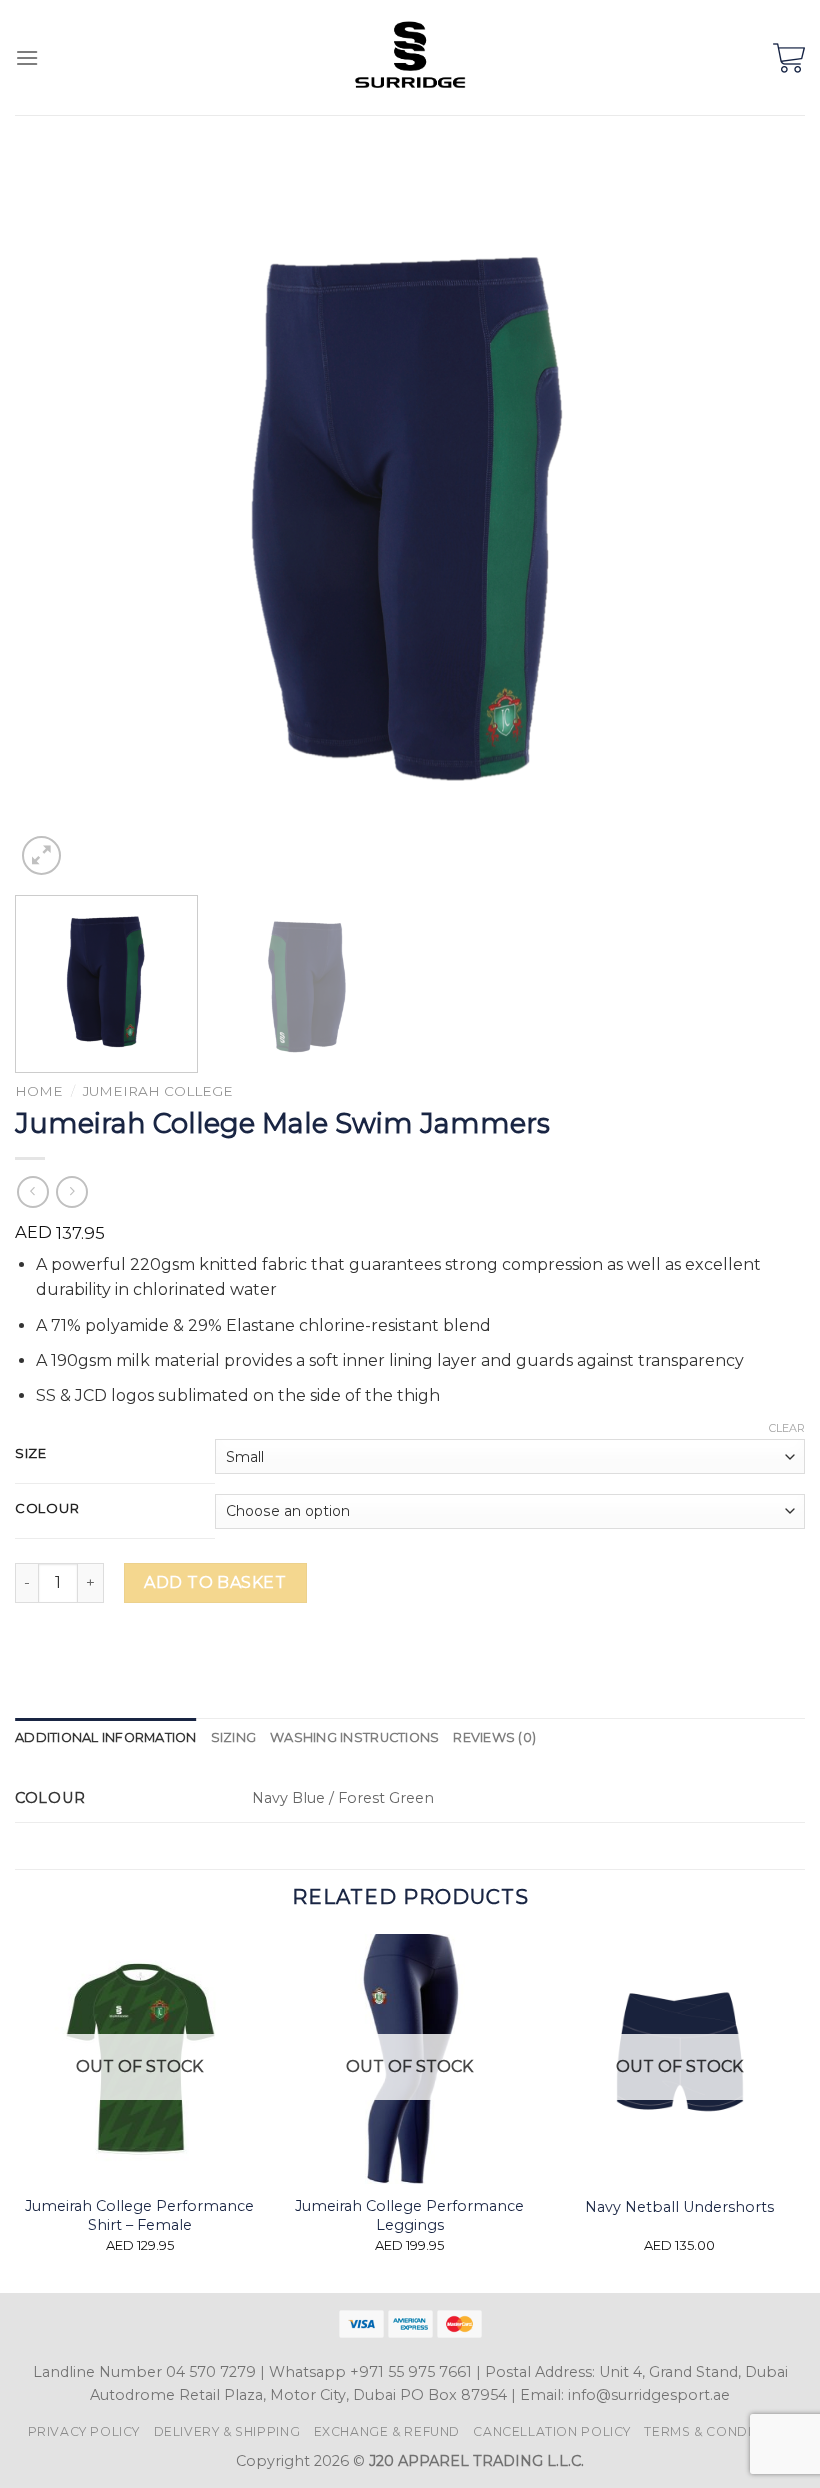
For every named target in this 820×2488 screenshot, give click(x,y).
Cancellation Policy (552, 2431)
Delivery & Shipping (227, 2431)
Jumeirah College (158, 1091)
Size (31, 1454)
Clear (787, 1428)
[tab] (106, 1738)
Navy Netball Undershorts (679, 2207)
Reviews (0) (494, 1737)
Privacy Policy (84, 2431)
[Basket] (789, 58)
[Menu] (27, 57)
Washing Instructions (354, 1737)
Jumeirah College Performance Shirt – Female (139, 2215)
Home (39, 1091)
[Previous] (56, 517)
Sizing (234, 1737)
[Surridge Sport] (410, 57)
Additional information (106, 1737)
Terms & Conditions (718, 2431)
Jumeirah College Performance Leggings (409, 2215)
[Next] (764, 517)
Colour (47, 1509)
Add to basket (215, 1582)
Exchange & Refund (387, 2431)
